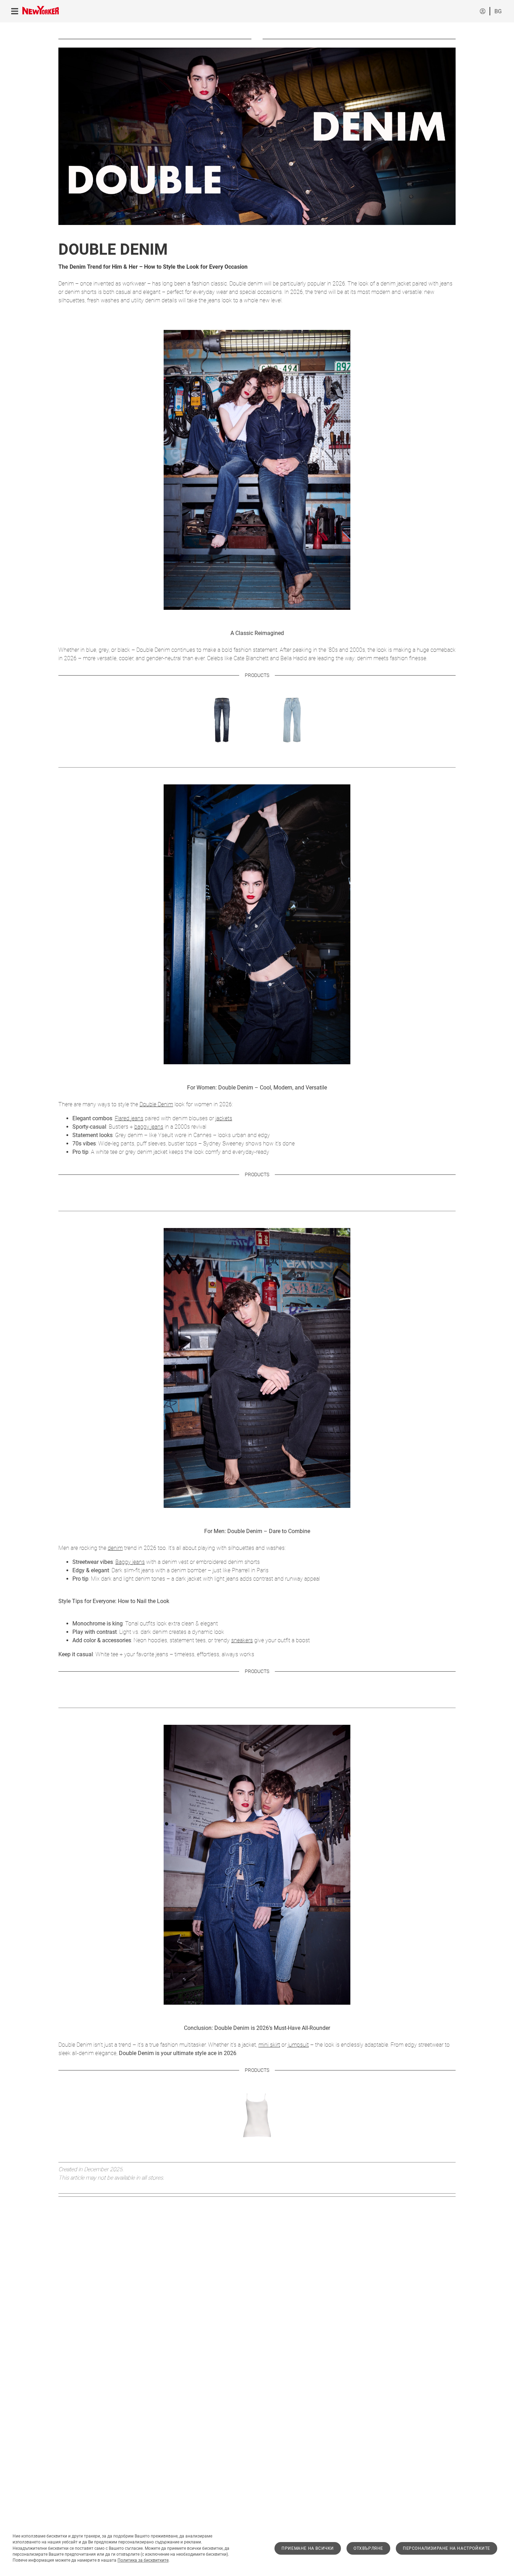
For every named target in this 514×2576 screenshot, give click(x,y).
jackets (224, 1118)
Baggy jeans (130, 1562)
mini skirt (269, 2045)
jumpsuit (298, 2045)
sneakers (242, 1640)
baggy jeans (149, 1127)
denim (115, 1548)
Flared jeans (129, 1118)
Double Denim (156, 1104)
